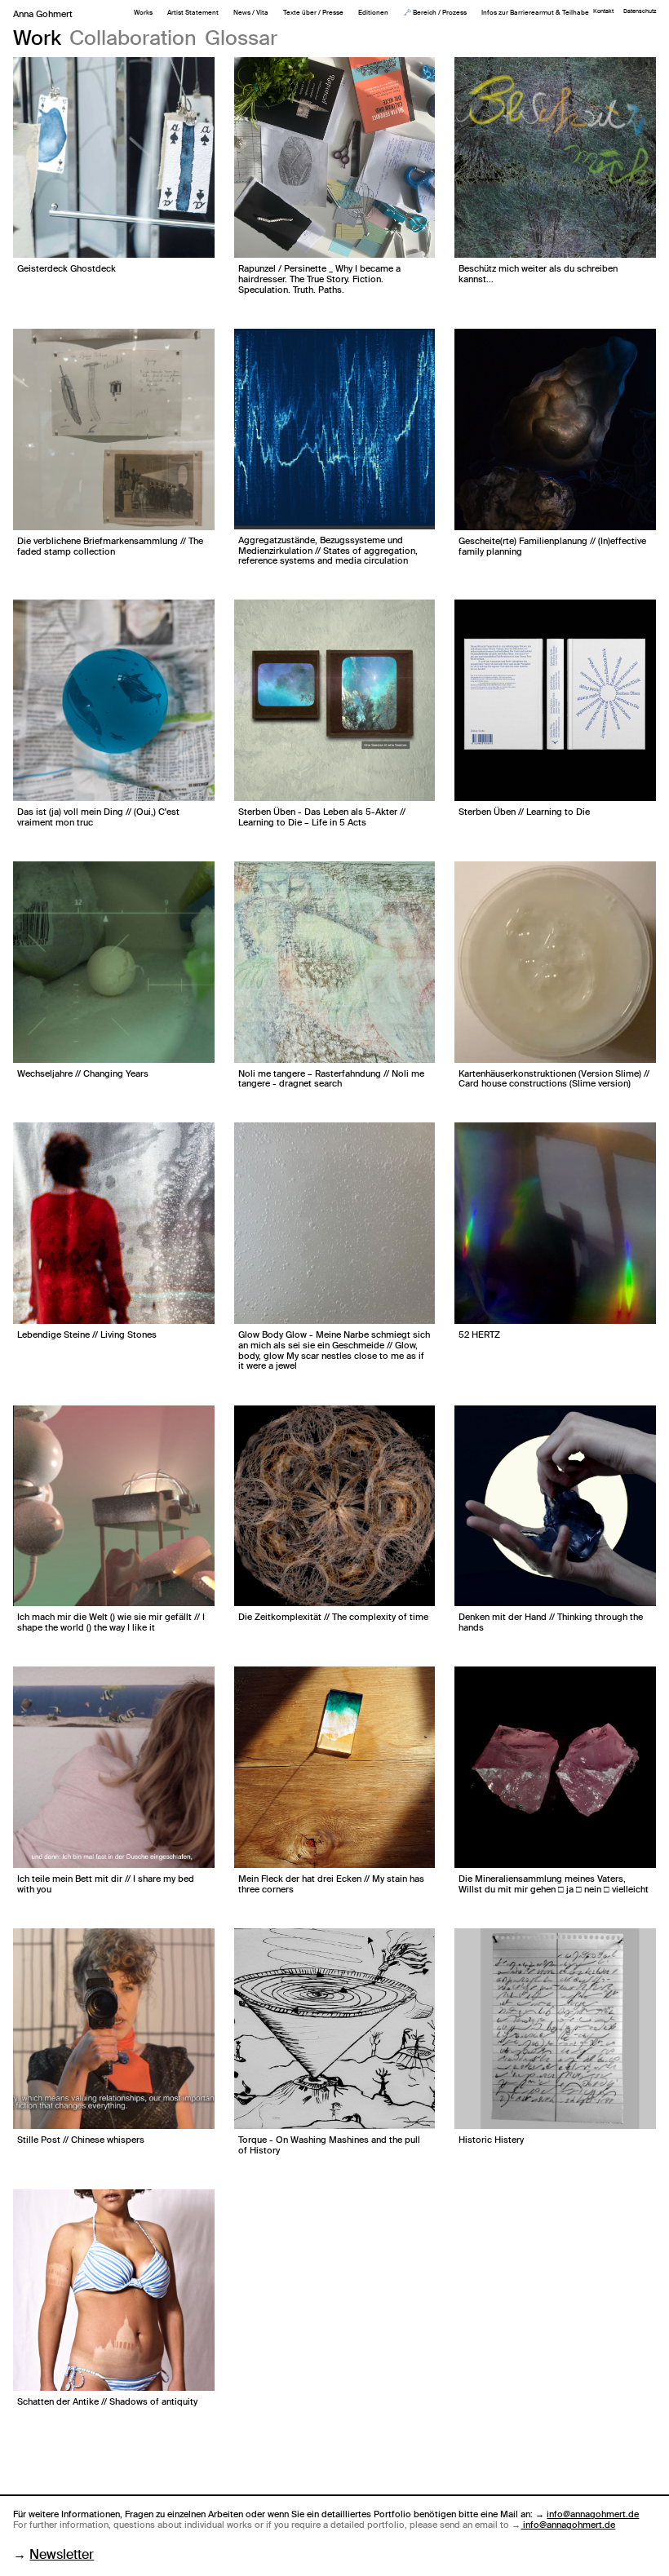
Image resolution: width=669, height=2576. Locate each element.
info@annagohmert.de (593, 2514)
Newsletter (62, 2554)
